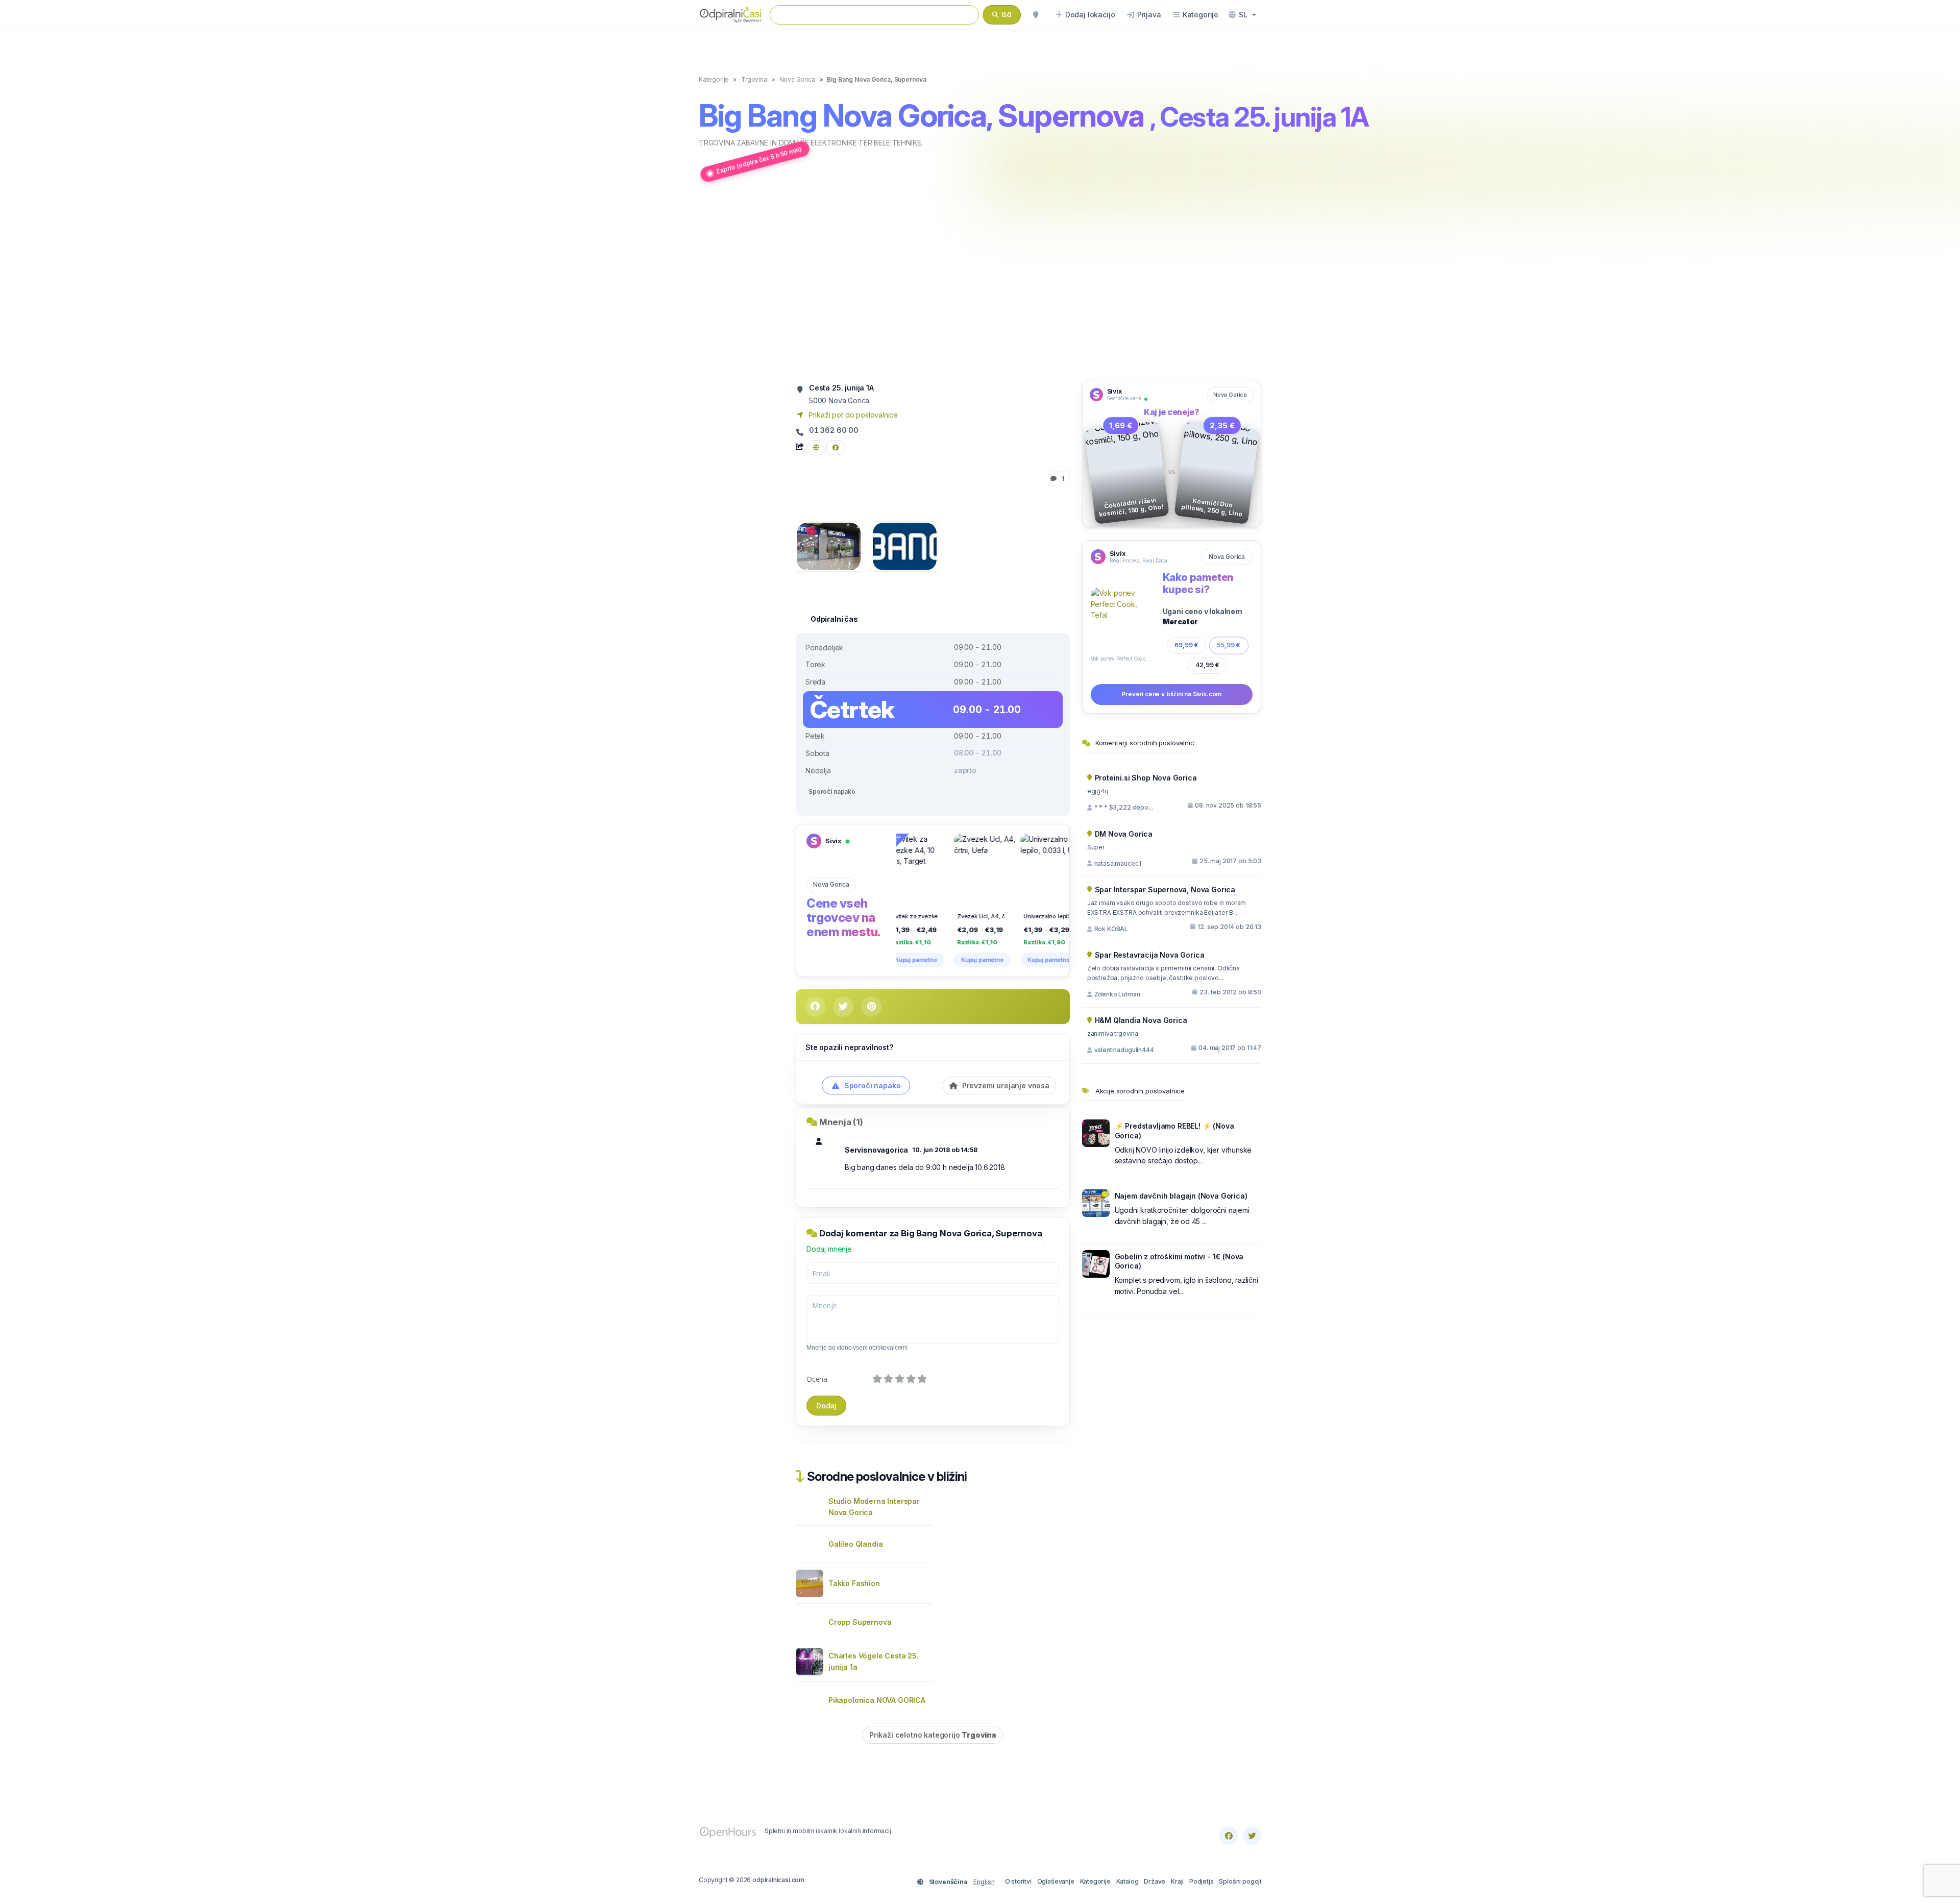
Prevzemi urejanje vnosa (1005, 1085)
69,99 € (1186, 645)
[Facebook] (1229, 1836)
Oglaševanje (1056, 1881)
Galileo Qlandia (855, 1544)
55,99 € (1229, 645)
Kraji (1177, 1881)
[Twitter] (1252, 1836)
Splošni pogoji (1240, 1881)
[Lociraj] (1036, 15)
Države (1155, 1881)
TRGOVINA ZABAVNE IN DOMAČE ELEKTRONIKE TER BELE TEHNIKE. (811, 143)
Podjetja (1202, 1881)
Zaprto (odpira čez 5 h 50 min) (759, 160)
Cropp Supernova (860, 1622)
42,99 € (1207, 665)
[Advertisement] (980, 282)
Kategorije (1095, 1881)
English (984, 1882)
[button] (1242, 15)
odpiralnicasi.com (778, 1880)
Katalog (1128, 1881)
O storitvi (1018, 1881)
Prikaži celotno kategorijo (933, 1735)
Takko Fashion (854, 1583)
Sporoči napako (832, 791)
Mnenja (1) (841, 1122)
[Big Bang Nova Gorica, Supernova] (829, 545)
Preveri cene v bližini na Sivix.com (1171, 694)
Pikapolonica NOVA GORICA (877, 1700)
